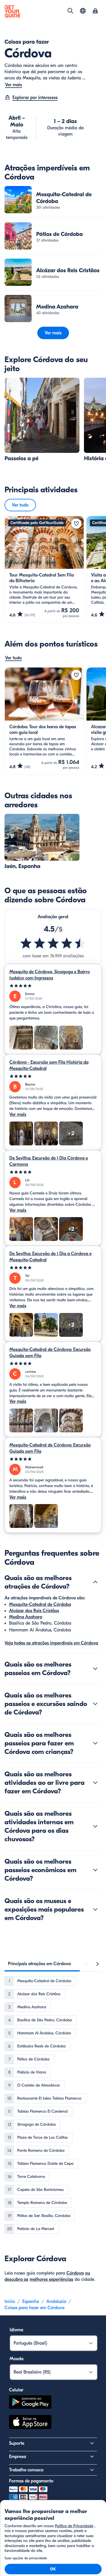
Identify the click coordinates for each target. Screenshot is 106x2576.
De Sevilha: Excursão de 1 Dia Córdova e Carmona (49, 1161)
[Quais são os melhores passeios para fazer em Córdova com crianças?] (95, 1743)
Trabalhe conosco (26, 2470)
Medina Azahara (26, 1617)
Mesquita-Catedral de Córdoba (40, 1604)
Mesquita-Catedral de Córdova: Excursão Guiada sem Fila (50, 1353)
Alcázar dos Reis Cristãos (34, 1611)
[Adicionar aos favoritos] (76, 523)
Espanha (31, 2301)
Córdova (75, 2273)
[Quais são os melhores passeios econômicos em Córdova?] (95, 1870)
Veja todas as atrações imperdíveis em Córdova (51, 1643)
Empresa (18, 2457)
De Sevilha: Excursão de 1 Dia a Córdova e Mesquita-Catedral (50, 1257)
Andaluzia (56, 2301)
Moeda (17, 2359)
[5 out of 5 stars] (53, 986)
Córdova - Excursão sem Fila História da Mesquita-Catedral (49, 1065)
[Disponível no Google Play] (30, 2403)
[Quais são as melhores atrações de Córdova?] (95, 1582)
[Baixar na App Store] (30, 2423)
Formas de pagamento (31, 2481)
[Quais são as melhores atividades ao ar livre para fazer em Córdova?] (95, 1783)
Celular (16, 2390)
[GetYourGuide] (12, 11)
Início (10, 2301)
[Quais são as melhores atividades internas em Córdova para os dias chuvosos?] (95, 1826)
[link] (53, 200)
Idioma (16, 2330)
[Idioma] (83, 11)
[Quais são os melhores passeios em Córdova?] (95, 1669)
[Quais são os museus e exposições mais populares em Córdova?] (95, 1909)
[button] (53, 200)
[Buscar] (70, 11)
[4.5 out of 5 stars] (53, 943)
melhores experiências (51, 2279)
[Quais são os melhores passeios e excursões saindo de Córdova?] (95, 1704)
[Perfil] (95, 11)
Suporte (17, 2443)
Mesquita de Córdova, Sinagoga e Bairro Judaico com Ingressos (50, 975)
